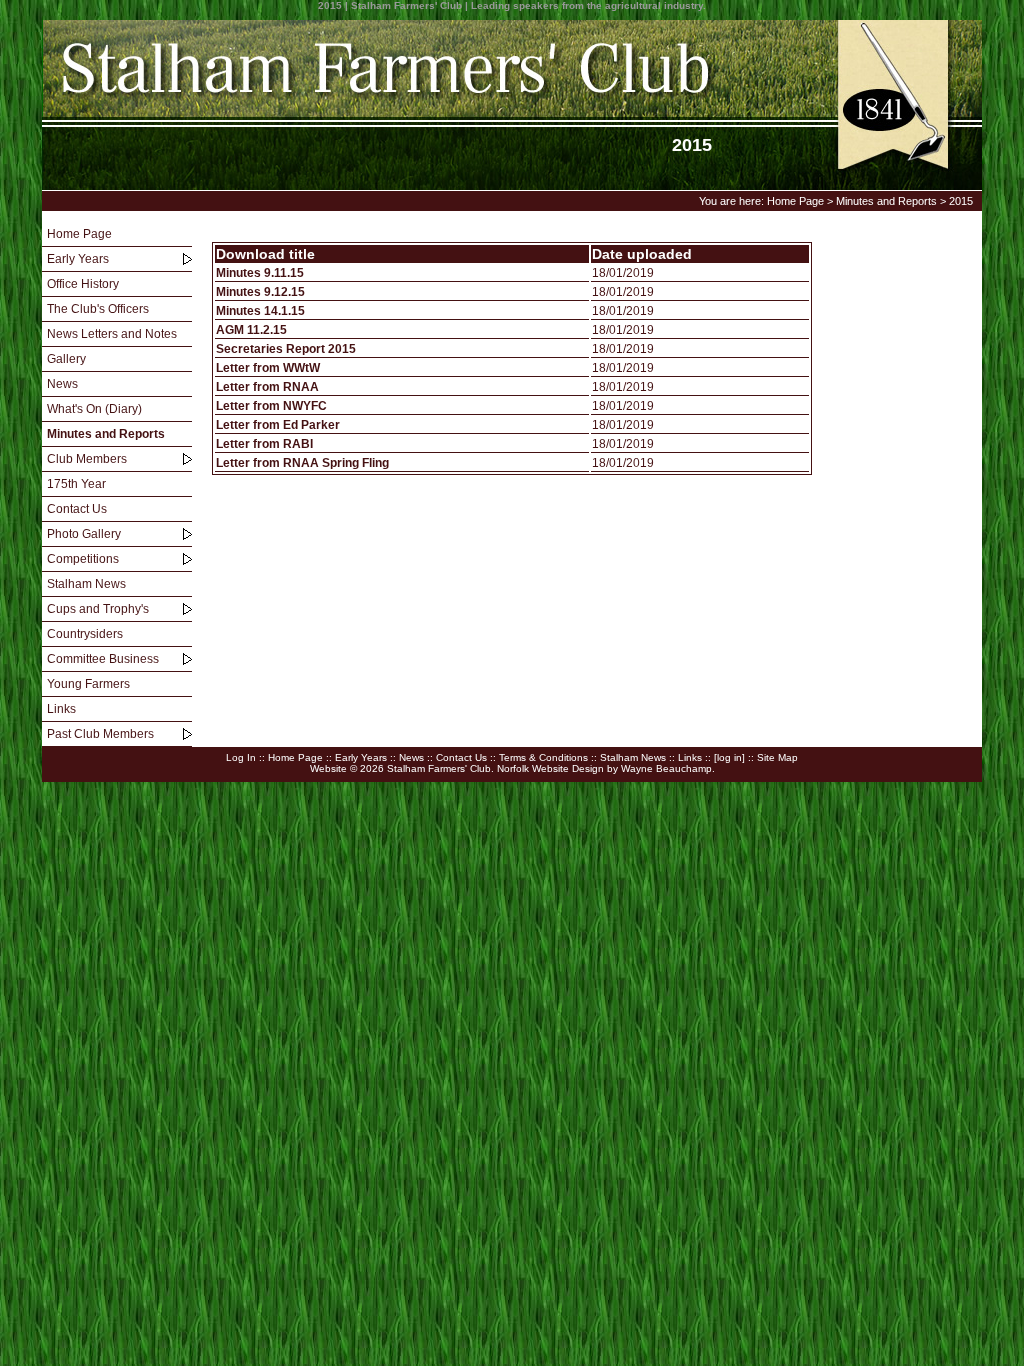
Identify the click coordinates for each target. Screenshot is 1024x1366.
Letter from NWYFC (271, 406)
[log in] (729, 757)
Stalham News (86, 584)
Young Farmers (88, 684)
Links (61, 709)
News (62, 384)
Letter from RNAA (267, 387)
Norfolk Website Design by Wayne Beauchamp (604, 768)
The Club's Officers (98, 309)
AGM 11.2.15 (251, 330)
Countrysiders (85, 634)
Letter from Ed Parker (278, 425)
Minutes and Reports (886, 201)
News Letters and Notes (112, 334)
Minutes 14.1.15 (260, 311)
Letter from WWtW (268, 368)
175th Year (76, 484)
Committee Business (103, 659)
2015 (961, 201)
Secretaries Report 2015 (286, 349)
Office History (83, 284)
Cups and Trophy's (98, 609)
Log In (241, 757)
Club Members (87, 459)
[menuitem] (117, 234)
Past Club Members (100, 734)
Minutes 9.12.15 (260, 292)
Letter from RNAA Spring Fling (302, 463)
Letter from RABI (264, 444)
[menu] (117, 484)
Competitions (83, 559)
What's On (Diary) (94, 409)
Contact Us (77, 509)
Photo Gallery (84, 534)
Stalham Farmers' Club (439, 768)
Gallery (66, 359)
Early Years (78, 259)
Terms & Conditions (543, 757)
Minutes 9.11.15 (260, 273)
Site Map (777, 757)
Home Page (795, 201)
